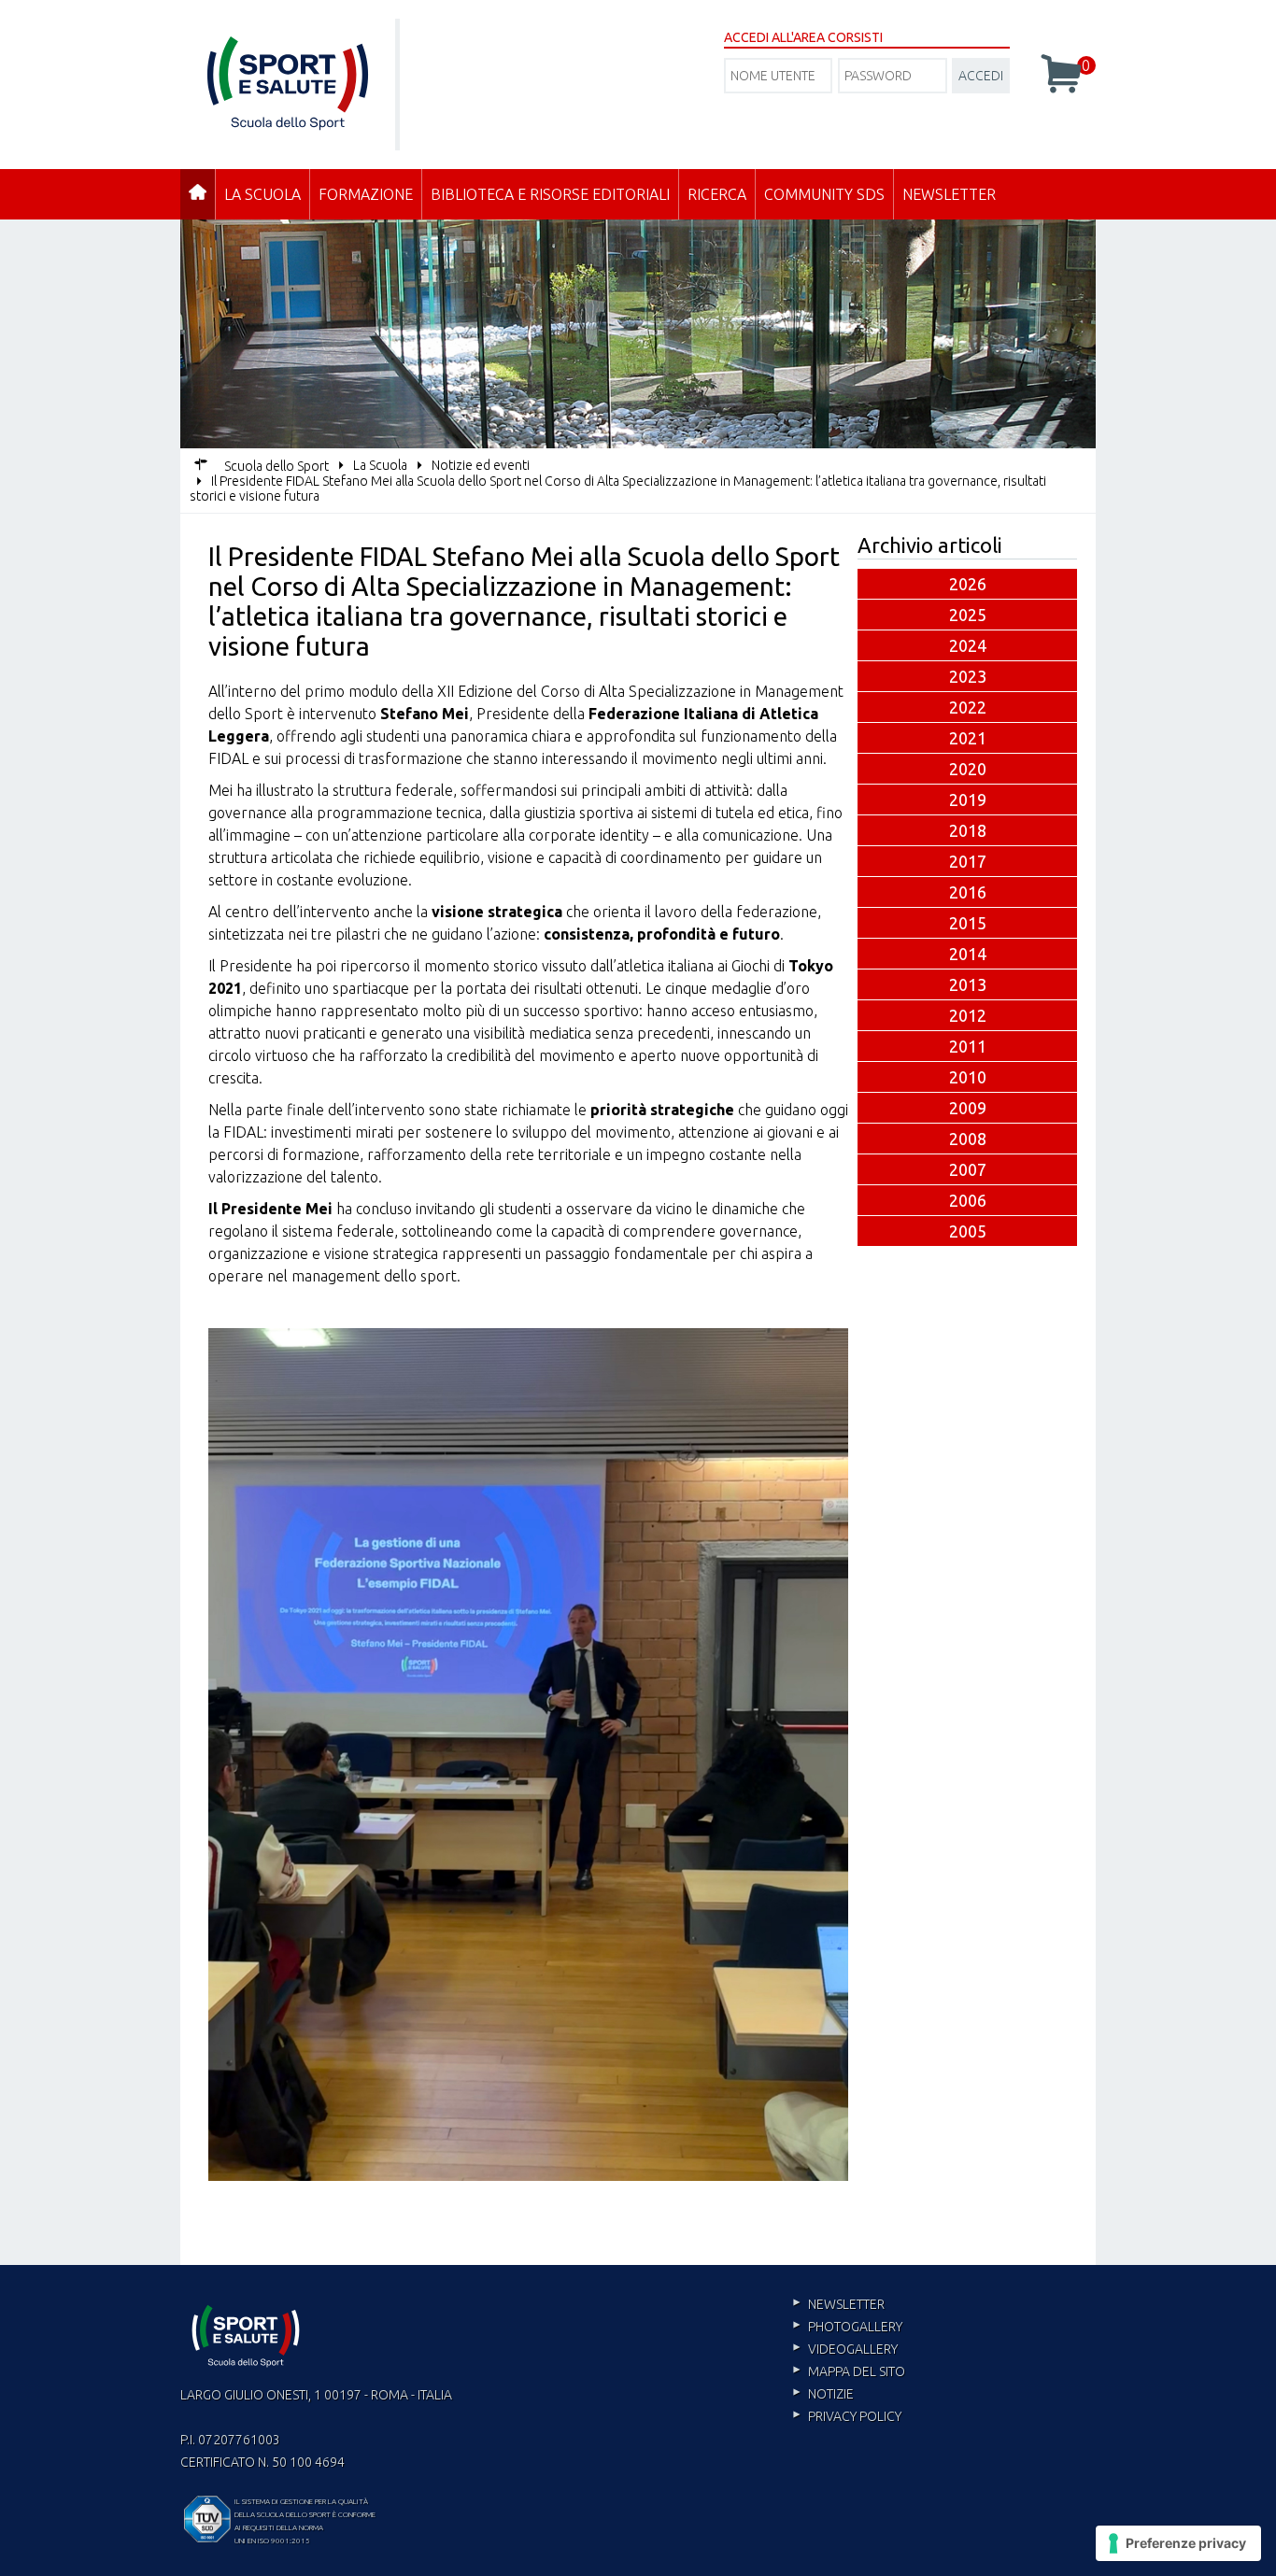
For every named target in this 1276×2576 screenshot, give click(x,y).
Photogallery (855, 2327)
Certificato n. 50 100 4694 (262, 2462)
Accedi (981, 76)
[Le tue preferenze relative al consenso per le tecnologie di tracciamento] (1178, 2543)
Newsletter (949, 194)
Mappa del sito (857, 2371)
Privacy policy (855, 2416)
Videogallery (853, 2349)
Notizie (831, 2394)
